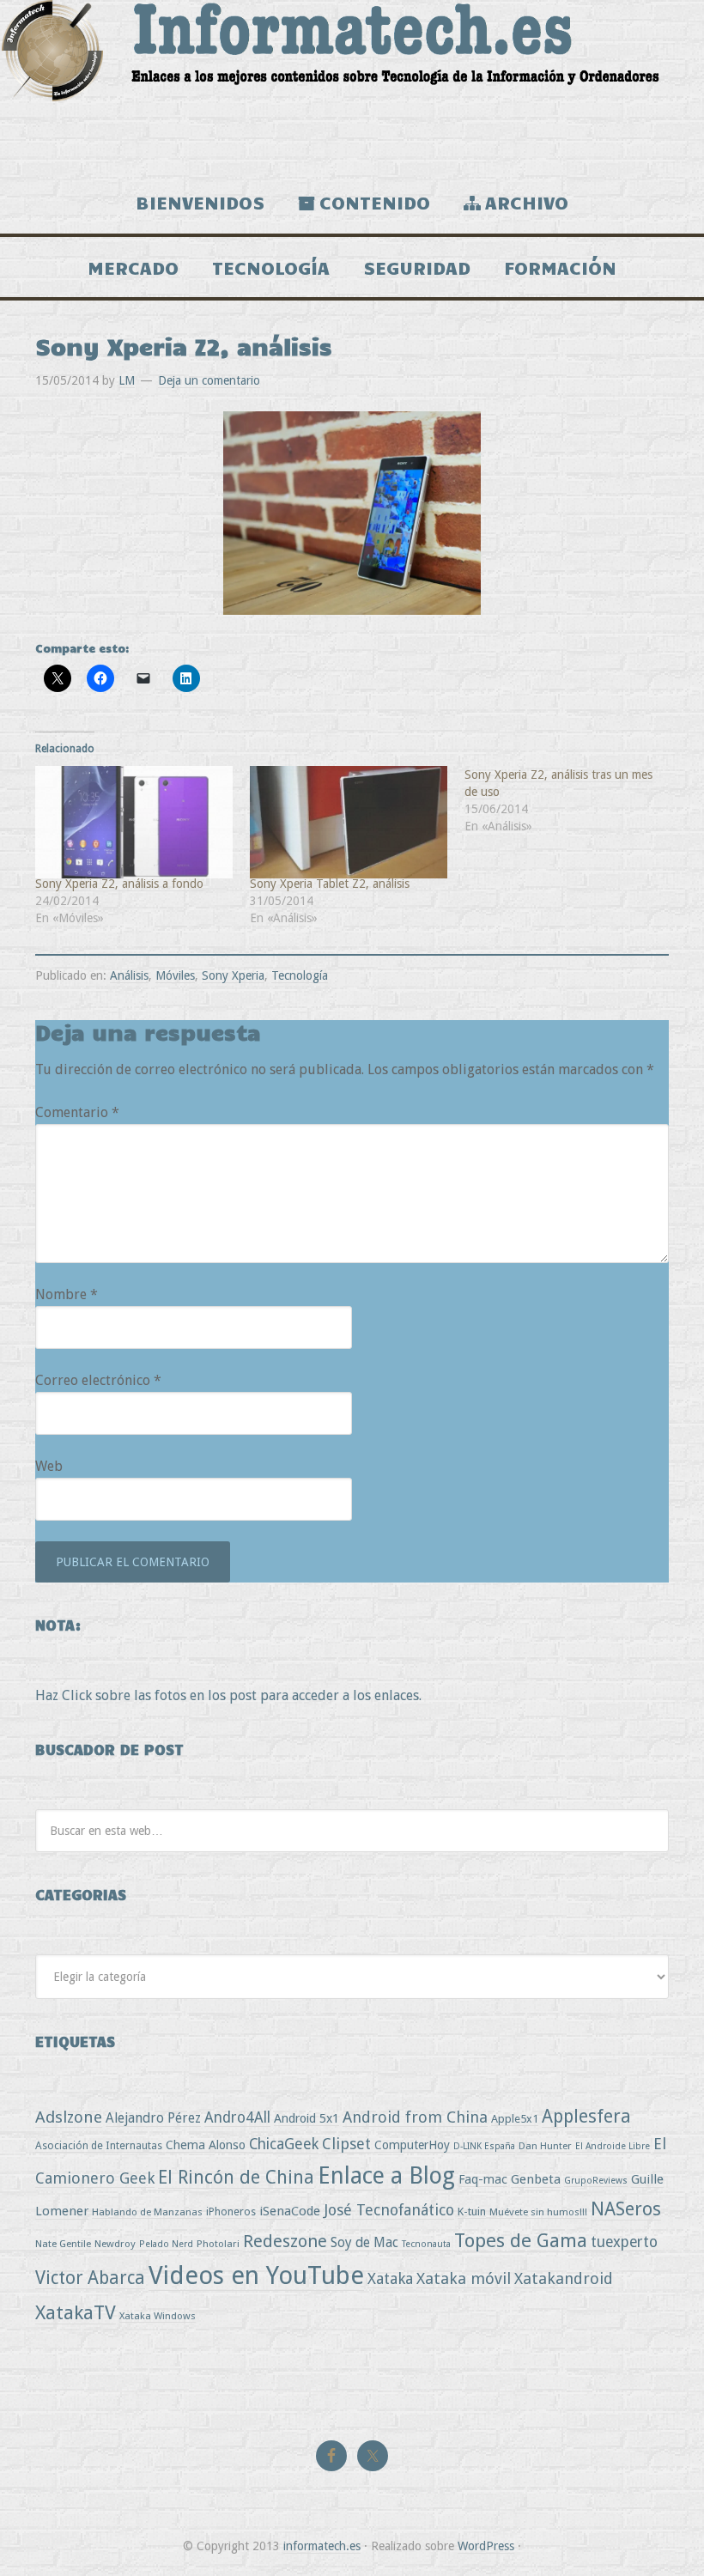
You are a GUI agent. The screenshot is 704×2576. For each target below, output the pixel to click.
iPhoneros (231, 2211)
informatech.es (322, 2546)
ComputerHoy (412, 2145)
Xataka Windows (158, 2316)
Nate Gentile (63, 2244)
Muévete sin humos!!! (538, 2212)
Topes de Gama (521, 2240)
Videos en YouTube (256, 2275)
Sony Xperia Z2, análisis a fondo (119, 884)
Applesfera (586, 2116)
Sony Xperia (233, 975)
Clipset (346, 2144)
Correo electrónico (98, 1380)
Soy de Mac (364, 2242)
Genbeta (536, 2179)
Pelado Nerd (166, 2244)
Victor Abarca (90, 2278)
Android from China (415, 2117)
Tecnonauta (426, 2244)
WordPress (486, 2546)
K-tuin (472, 2211)
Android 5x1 (306, 2118)
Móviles (175, 975)
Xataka (390, 2278)
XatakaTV (76, 2312)
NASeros (626, 2209)
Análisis (129, 975)
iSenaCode (290, 2211)
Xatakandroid (564, 2278)
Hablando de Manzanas (147, 2212)
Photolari (218, 2244)
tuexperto (624, 2242)
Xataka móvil (464, 2278)
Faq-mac (483, 2179)
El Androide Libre (613, 2146)
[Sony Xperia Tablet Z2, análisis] (349, 823)
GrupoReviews (596, 2181)
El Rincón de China (236, 2177)
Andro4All (237, 2117)
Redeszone (285, 2241)
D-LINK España (484, 2146)
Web (49, 1466)
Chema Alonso (206, 2145)
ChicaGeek (284, 2144)
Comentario (77, 1112)
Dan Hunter (545, 2146)
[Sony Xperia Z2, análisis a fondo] (134, 823)
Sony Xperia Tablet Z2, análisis (330, 884)
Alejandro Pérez (153, 2118)
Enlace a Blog (386, 2176)
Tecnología (300, 975)
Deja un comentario (209, 380)
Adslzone (69, 2117)
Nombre (67, 1294)
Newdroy (115, 2244)
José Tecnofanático (389, 2210)
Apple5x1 (515, 2119)
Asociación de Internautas (99, 2145)
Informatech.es (352, 86)
